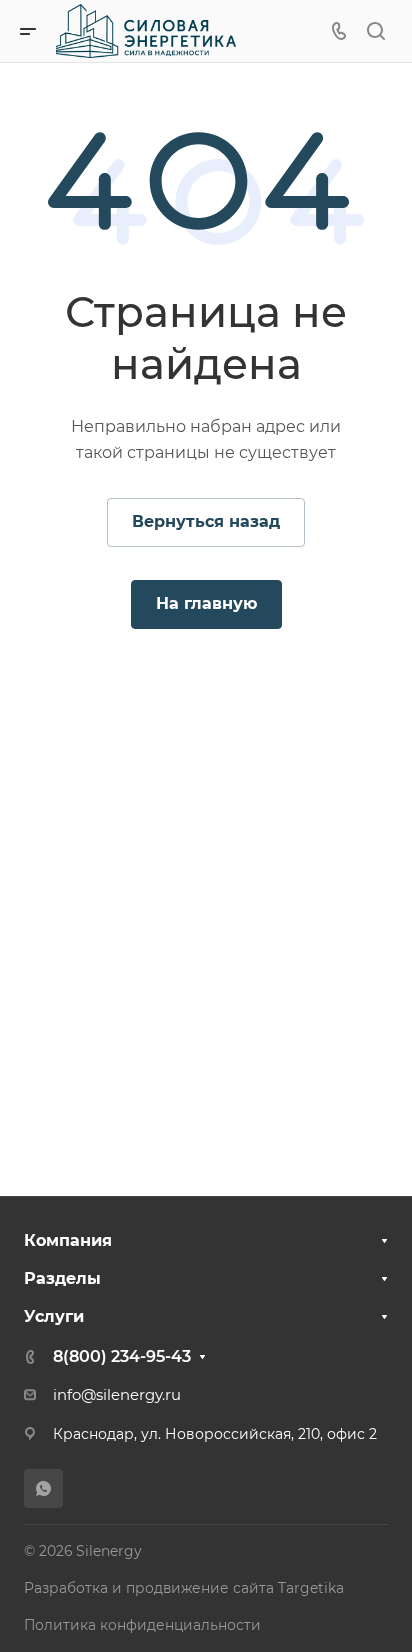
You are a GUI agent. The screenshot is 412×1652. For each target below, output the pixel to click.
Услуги (54, 1316)
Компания (68, 1240)
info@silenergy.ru (117, 1395)
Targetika (311, 1588)
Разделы (62, 1278)
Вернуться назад (206, 521)
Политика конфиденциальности (142, 1625)
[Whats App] (43, 1488)
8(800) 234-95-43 (122, 1356)
